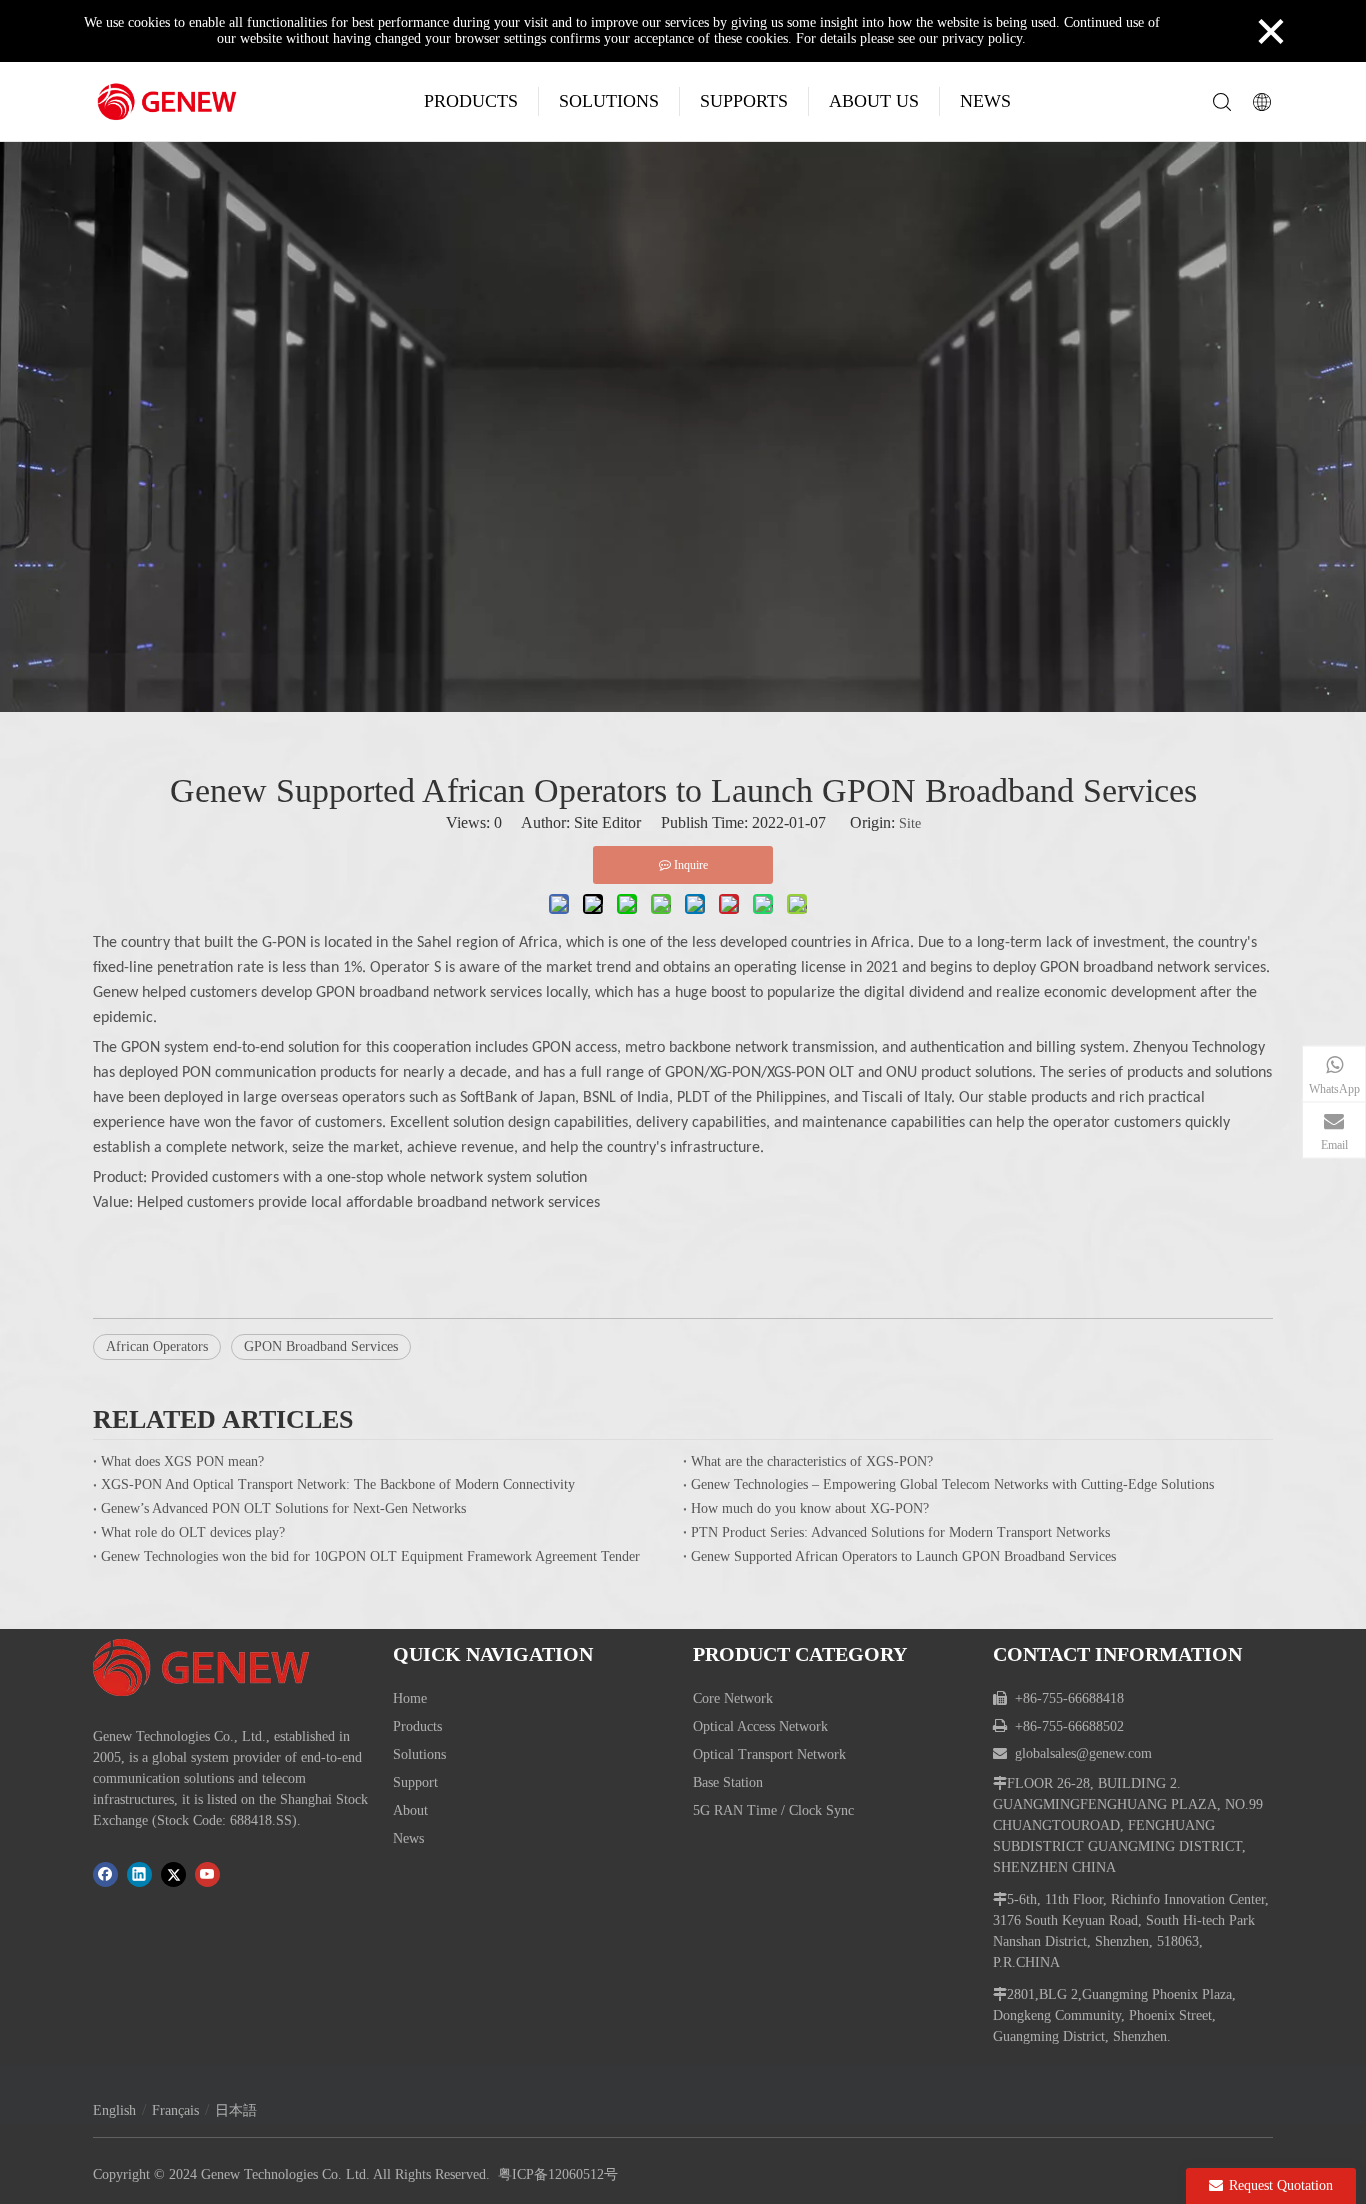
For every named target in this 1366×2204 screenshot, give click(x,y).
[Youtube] (207, 1874)
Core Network (733, 1698)
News (408, 1838)
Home (410, 1698)
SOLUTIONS (609, 101)
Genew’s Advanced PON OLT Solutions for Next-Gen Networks (283, 1508)
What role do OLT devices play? (193, 1532)
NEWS (985, 101)
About (410, 1810)
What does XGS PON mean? (182, 1461)
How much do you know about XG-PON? (810, 1508)
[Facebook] (105, 1874)
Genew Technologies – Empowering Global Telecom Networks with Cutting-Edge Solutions (952, 1484)
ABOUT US (874, 101)
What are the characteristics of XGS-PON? (812, 1461)
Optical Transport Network (769, 1754)
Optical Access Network (760, 1726)
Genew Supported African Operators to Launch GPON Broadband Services (903, 1556)
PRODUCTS (471, 101)
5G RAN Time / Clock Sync (773, 1810)
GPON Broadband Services (321, 1346)
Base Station (728, 1782)
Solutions (419, 1754)
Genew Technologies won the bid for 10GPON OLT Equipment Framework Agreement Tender (370, 1556)
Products (417, 1726)
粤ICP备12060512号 (558, 2174)
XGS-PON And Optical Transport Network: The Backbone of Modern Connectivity (338, 1484)
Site (910, 823)
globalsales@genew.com (1083, 1753)
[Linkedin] (139, 1874)
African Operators (157, 1346)
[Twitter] (173, 1874)
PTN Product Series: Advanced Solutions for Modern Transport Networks (900, 1532)
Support (415, 1782)
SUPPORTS (744, 101)
